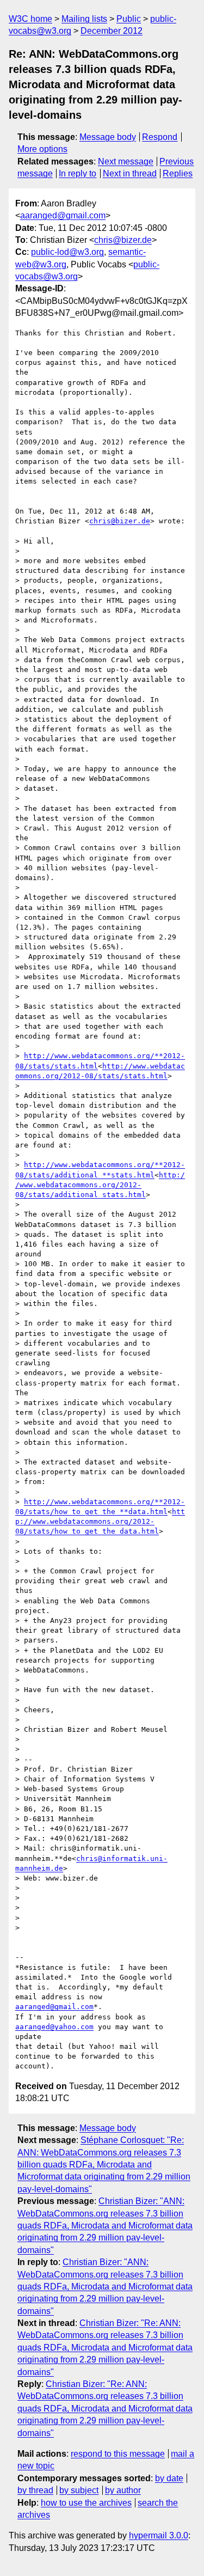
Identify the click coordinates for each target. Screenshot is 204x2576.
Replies (178, 173)
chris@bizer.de (123, 240)
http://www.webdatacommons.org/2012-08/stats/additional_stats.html (100, 1185)
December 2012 (112, 31)
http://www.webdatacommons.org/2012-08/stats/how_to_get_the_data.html (100, 1521)
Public (129, 19)
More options (42, 149)
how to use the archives (86, 2503)
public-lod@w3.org (67, 252)
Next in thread (130, 173)
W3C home (30, 19)
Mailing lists (84, 19)
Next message (126, 161)
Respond (160, 137)
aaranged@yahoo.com (54, 2027)
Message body (108, 137)
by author (123, 2490)
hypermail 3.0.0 (159, 2535)
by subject (79, 2490)
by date (169, 2478)
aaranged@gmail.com (63, 215)
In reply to (78, 173)
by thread (35, 2490)
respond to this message (118, 2454)
